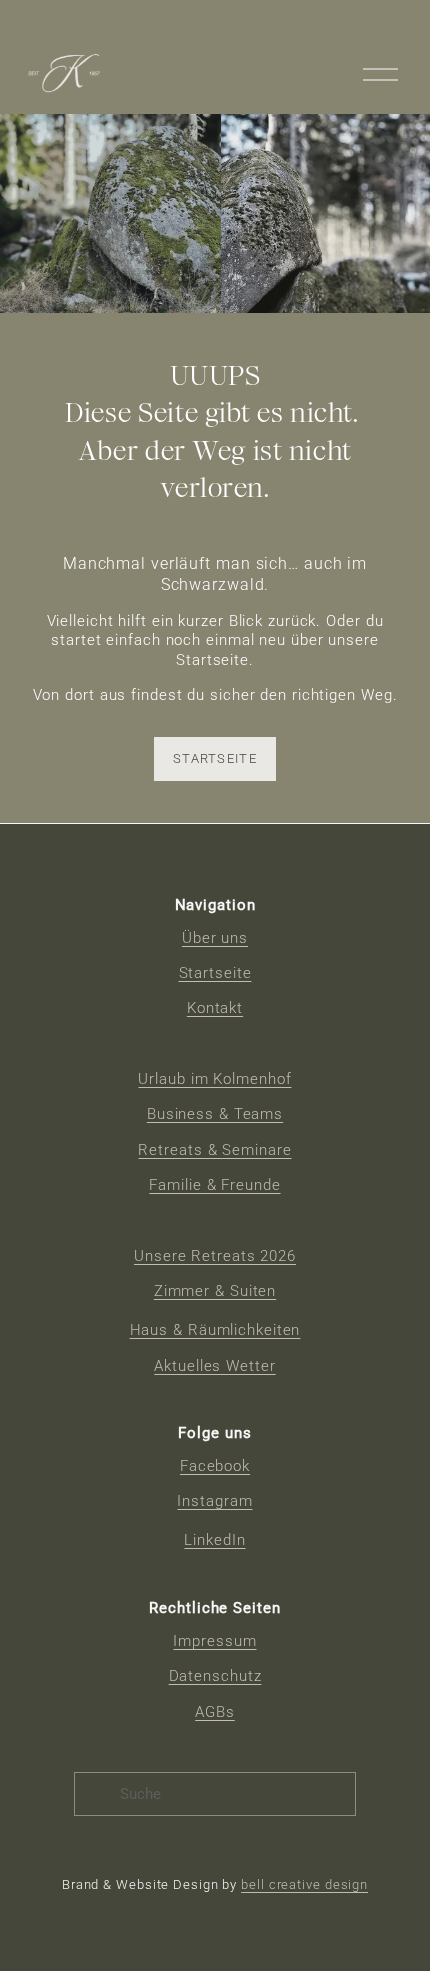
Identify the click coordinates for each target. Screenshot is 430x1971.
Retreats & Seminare (214, 1150)
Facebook (215, 1466)
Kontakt (215, 1008)
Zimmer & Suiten (215, 1291)
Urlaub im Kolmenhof (214, 1079)
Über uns (215, 938)
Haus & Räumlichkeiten (215, 1330)
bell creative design (304, 1884)
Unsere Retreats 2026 (215, 1256)
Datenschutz (215, 1676)
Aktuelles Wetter (214, 1366)
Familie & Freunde (214, 1185)
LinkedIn (214, 1540)
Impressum (214, 1641)
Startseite (215, 758)
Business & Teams (215, 1114)
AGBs (215, 1712)
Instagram (214, 1501)
